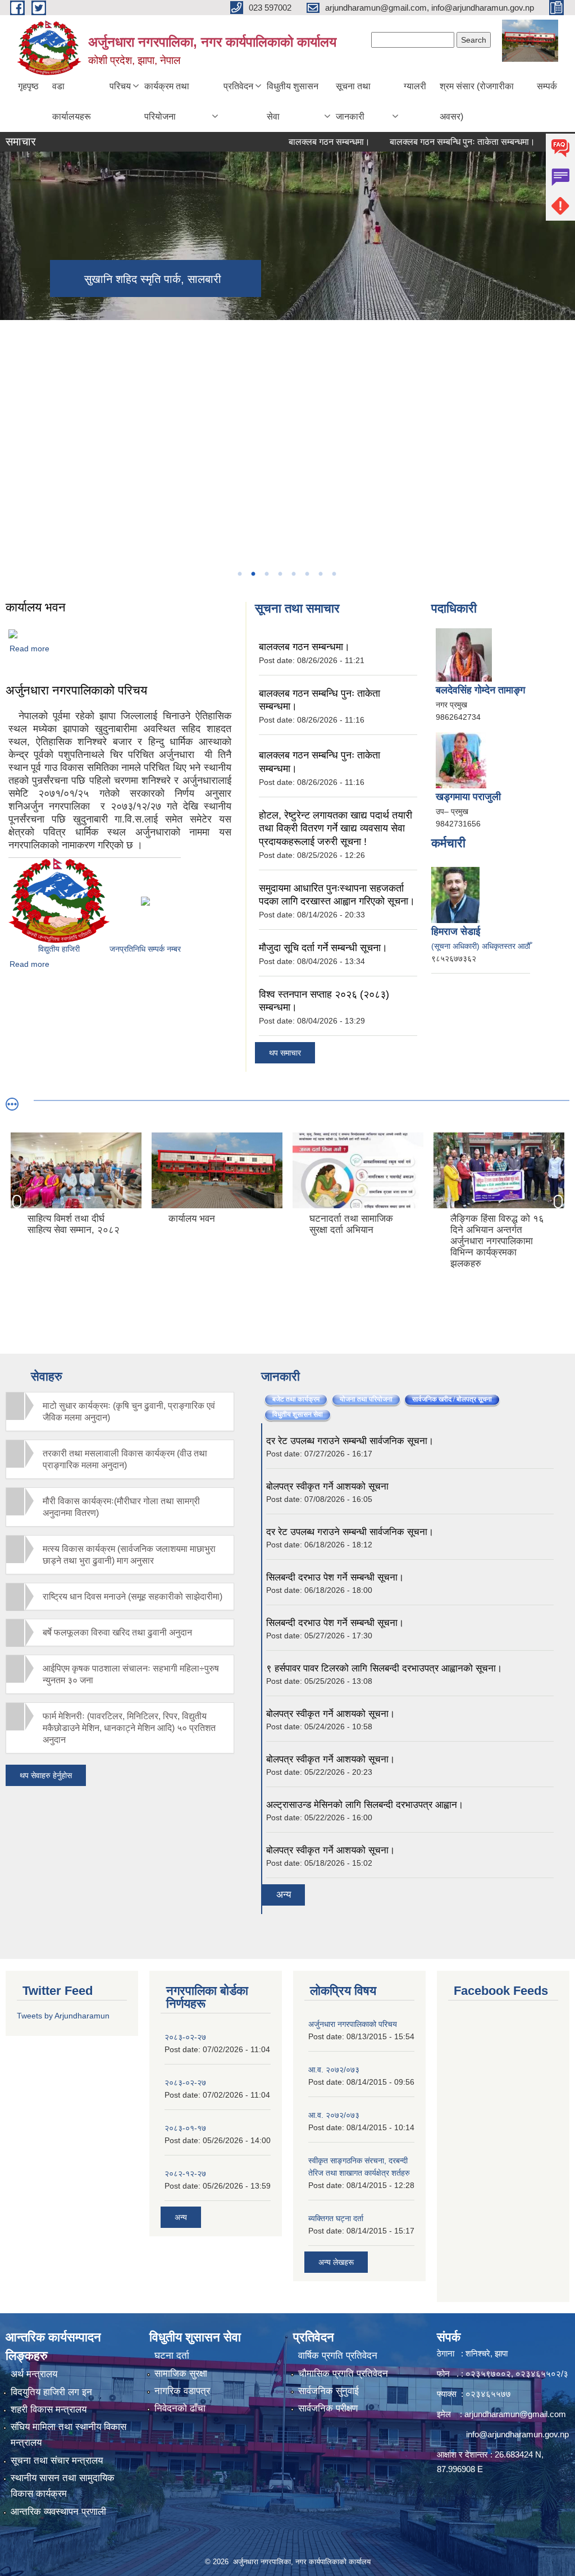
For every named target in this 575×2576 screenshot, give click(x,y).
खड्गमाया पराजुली (468, 797)
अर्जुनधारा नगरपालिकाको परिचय (76, 690)
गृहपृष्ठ (28, 86)
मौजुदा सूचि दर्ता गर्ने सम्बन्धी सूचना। (323, 948)
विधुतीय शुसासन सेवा (293, 101)
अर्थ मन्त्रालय (34, 2374)
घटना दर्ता (172, 2356)
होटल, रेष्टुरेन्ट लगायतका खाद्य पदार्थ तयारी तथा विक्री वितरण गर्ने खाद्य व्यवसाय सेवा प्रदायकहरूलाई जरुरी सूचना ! (336, 828)
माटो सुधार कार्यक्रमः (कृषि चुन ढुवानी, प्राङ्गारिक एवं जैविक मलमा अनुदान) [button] (129, 1412)
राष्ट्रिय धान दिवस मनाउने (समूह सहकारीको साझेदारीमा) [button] (133, 1597)
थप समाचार (285, 1053)
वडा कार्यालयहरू (72, 101)
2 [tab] (253, 574)
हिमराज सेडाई (456, 931)
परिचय (120, 86)
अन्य (284, 1895)
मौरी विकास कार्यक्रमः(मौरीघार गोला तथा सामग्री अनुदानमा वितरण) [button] (121, 1507)
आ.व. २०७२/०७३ (334, 2070)
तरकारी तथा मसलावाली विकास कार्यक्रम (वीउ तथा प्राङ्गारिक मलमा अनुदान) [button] (125, 1459)
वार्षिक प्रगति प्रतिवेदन (338, 2356)
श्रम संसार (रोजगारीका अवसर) (477, 101)
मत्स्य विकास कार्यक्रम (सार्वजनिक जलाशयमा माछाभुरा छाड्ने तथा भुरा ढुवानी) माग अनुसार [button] (129, 1555)
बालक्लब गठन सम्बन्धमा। (294, 142)
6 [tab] (307, 574)
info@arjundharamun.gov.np (517, 2434)
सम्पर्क (547, 86)
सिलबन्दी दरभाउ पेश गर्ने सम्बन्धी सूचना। (335, 1577)
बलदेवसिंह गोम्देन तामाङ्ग (480, 690)
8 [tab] (334, 574)
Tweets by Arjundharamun (63, 2016)
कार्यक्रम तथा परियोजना (167, 101)
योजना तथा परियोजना (366, 1399)
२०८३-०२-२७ (185, 2037)
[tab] (120, 1412)
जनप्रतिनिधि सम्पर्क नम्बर (145, 949)
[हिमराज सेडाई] (455, 894)
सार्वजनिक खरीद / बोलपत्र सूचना (456, 1399)
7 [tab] (320, 574)
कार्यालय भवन (36, 607)
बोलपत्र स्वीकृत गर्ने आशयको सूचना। (330, 1714)
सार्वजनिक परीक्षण (328, 2408)
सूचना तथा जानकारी (353, 101)
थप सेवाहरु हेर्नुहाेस (46, 1775)
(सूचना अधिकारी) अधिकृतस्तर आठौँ (481, 946)
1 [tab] (239, 574)
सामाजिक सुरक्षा (181, 2374)
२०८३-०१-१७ (185, 2128)
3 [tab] (266, 574)
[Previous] (11, 443)
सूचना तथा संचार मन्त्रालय (57, 2461)
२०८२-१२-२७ (185, 2173)
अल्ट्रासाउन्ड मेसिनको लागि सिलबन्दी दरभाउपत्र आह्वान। (365, 1805)
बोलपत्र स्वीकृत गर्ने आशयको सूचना (327, 1486)
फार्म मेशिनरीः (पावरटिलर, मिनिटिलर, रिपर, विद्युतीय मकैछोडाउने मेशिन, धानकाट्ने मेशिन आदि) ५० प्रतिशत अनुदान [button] (129, 1728)
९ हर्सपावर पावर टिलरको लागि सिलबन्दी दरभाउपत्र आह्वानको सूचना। (384, 1668)
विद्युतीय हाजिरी (59, 949)
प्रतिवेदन (238, 86)
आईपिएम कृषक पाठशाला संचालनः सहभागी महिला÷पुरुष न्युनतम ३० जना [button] (131, 1674)
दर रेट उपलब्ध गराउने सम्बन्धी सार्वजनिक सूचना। (350, 1441)
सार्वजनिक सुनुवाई (328, 2391)
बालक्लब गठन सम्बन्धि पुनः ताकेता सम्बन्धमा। (427, 142)
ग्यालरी (415, 86)
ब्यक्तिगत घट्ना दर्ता (336, 2218)
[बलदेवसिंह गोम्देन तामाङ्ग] (464, 654)
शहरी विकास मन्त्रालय (49, 2410)
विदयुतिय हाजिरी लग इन (51, 2392)
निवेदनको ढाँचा (180, 2408)
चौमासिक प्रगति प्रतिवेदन (343, 2374)
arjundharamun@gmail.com (515, 2414)
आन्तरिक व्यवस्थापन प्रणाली (58, 2512)
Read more (29, 648)
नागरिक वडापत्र (182, 2391)
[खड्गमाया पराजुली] (461, 760)
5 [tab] (293, 574)
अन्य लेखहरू (336, 2262)
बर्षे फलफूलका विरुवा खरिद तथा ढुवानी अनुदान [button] (117, 1632)
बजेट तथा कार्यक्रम (296, 1399)
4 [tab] (280, 574)
